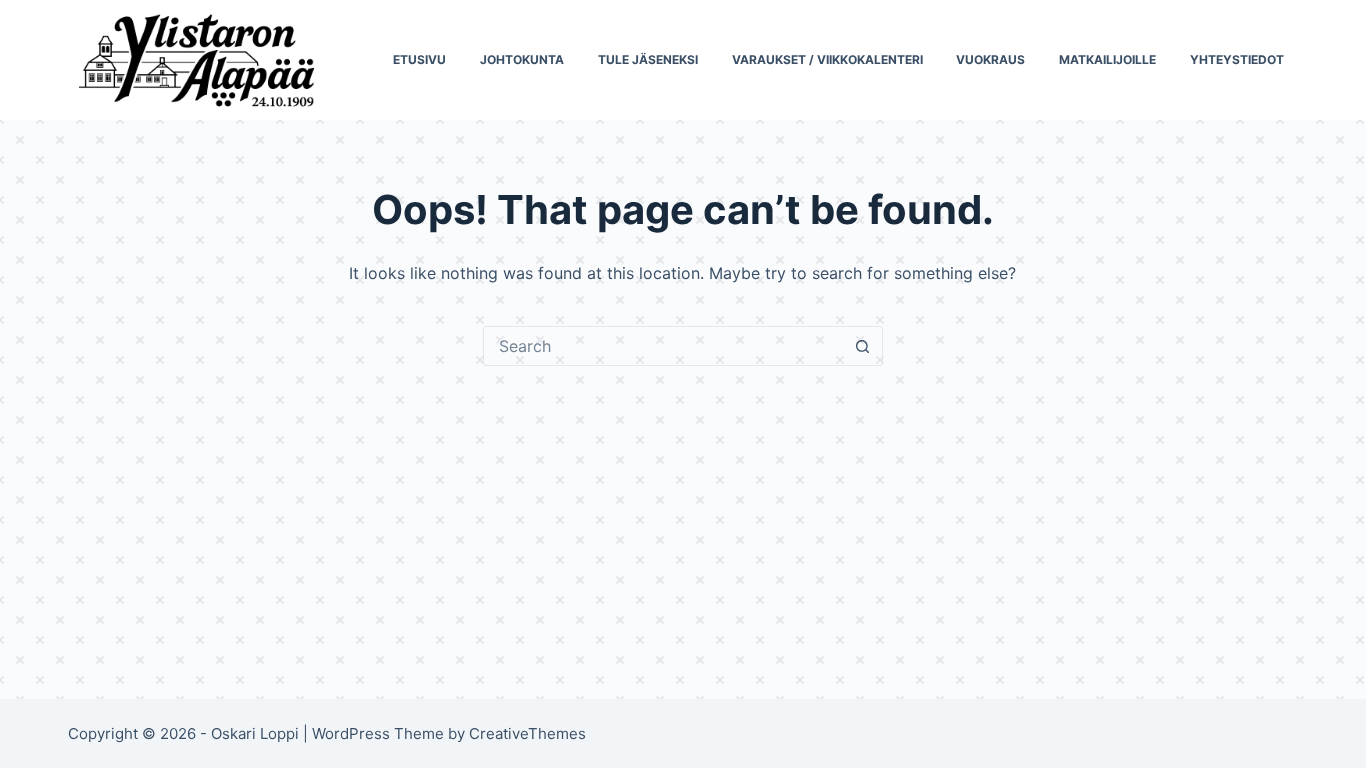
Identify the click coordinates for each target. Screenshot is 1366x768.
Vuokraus (990, 59)
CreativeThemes (527, 733)
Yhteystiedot (1237, 59)
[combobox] (664, 346)
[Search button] (863, 346)
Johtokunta (522, 59)
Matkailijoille (1107, 59)
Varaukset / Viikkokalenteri (827, 59)
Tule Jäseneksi (648, 59)
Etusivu (419, 59)
